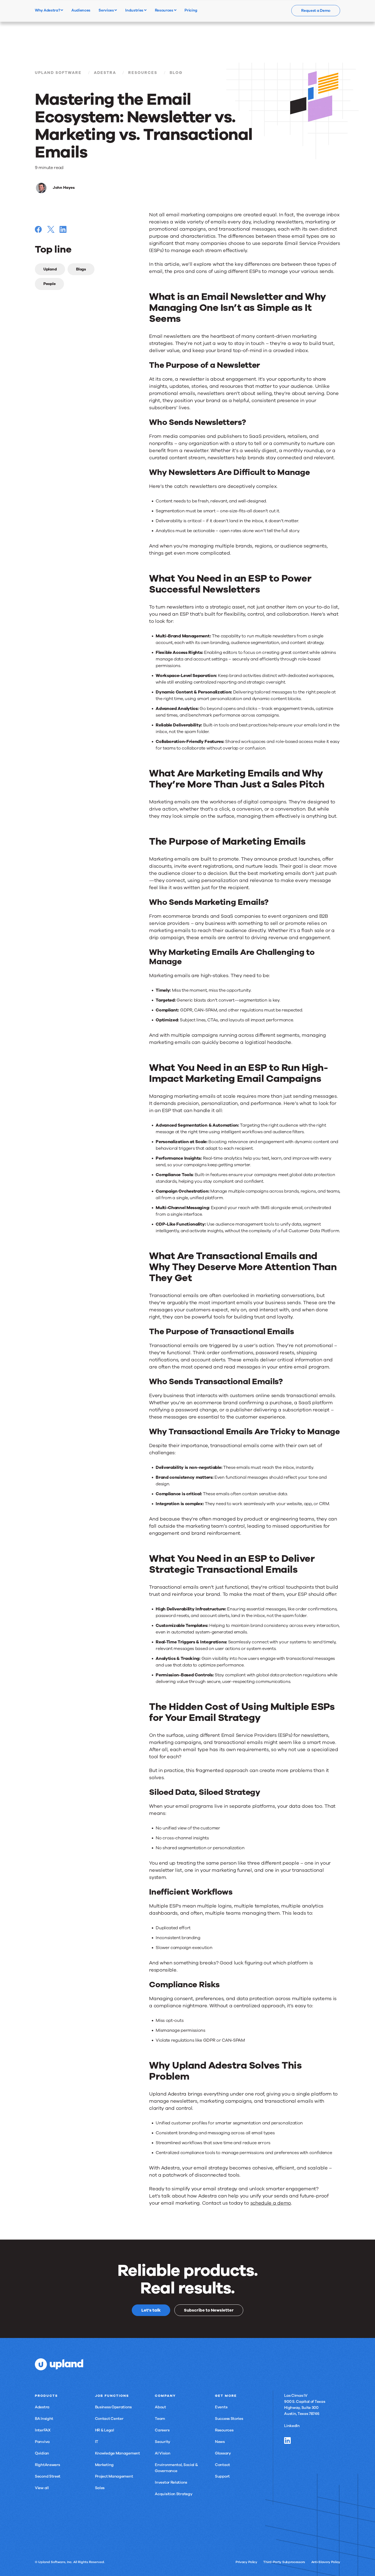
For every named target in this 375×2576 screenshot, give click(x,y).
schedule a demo (271, 2203)
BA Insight (44, 2419)
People (49, 284)
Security (163, 2442)
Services (107, 10)
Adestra (105, 73)
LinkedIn (292, 2426)
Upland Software (58, 73)
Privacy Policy (246, 2562)
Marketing (104, 2465)
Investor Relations (171, 2482)
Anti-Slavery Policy (326, 2562)
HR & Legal (105, 2430)
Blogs (81, 269)
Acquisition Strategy (173, 2494)
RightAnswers (47, 2465)
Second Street (48, 2476)
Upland (50, 269)
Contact (223, 2465)
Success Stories (229, 2419)
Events (221, 2407)
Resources (164, 10)
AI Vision (163, 2453)
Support (222, 2476)
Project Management (114, 2476)
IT (97, 2442)
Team (160, 2419)
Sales (100, 2488)
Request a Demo (316, 11)
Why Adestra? (48, 10)
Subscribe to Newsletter (209, 2310)
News (220, 2442)
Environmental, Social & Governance (176, 2468)
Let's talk (151, 2310)
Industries (135, 10)
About (160, 2407)
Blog (176, 73)
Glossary (223, 2453)
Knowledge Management (117, 2453)
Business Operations (113, 2407)
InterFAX (43, 2430)
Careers (162, 2430)
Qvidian (42, 2453)
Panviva (42, 2442)
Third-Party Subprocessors (284, 2562)
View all (42, 2488)
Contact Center (109, 2419)
